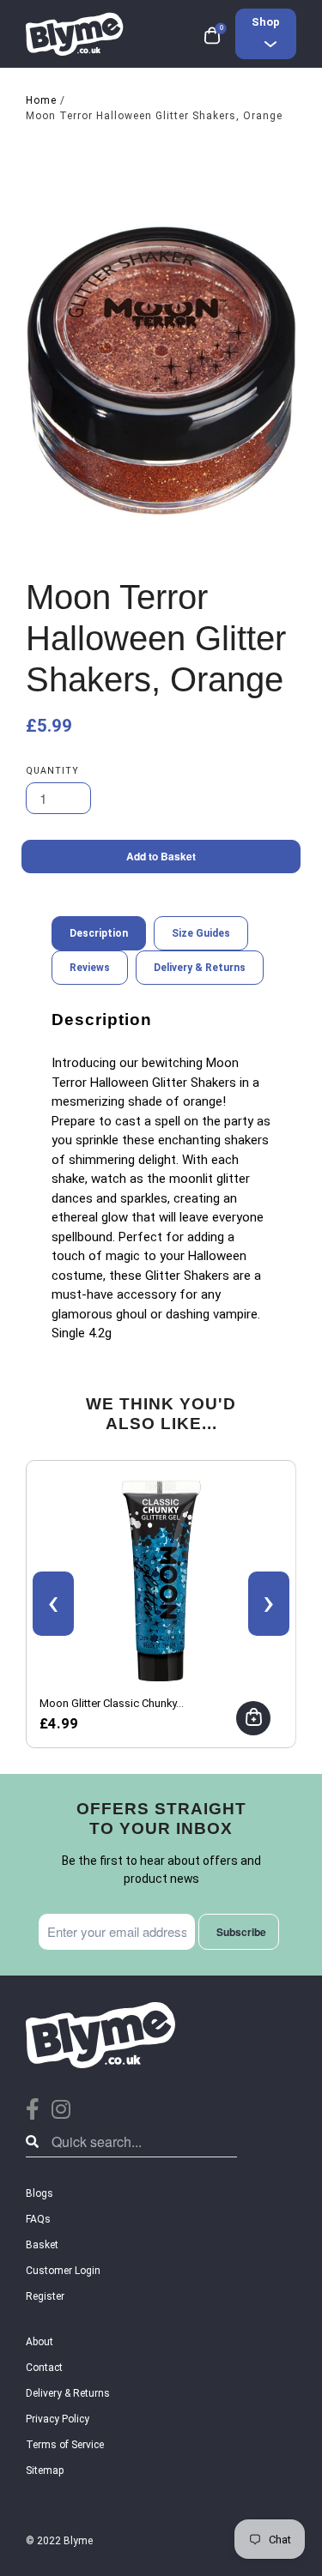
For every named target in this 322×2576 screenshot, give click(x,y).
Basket (42, 2245)
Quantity (52, 771)
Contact (44, 2368)
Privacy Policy (58, 2419)
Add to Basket (161, 856)
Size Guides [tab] (201, 933)
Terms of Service (65, 2445)
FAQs (38, 2219)
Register (45, 2296)
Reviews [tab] (90, 968)
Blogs (39, 2193)
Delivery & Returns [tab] (200, 968)
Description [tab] (99, 933)
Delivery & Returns (68, 2393)
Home (41, 100)
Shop (266, 22)
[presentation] (53, 1604)
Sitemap (45, 2470)
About (39, 2342)
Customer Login (63, 2271)
